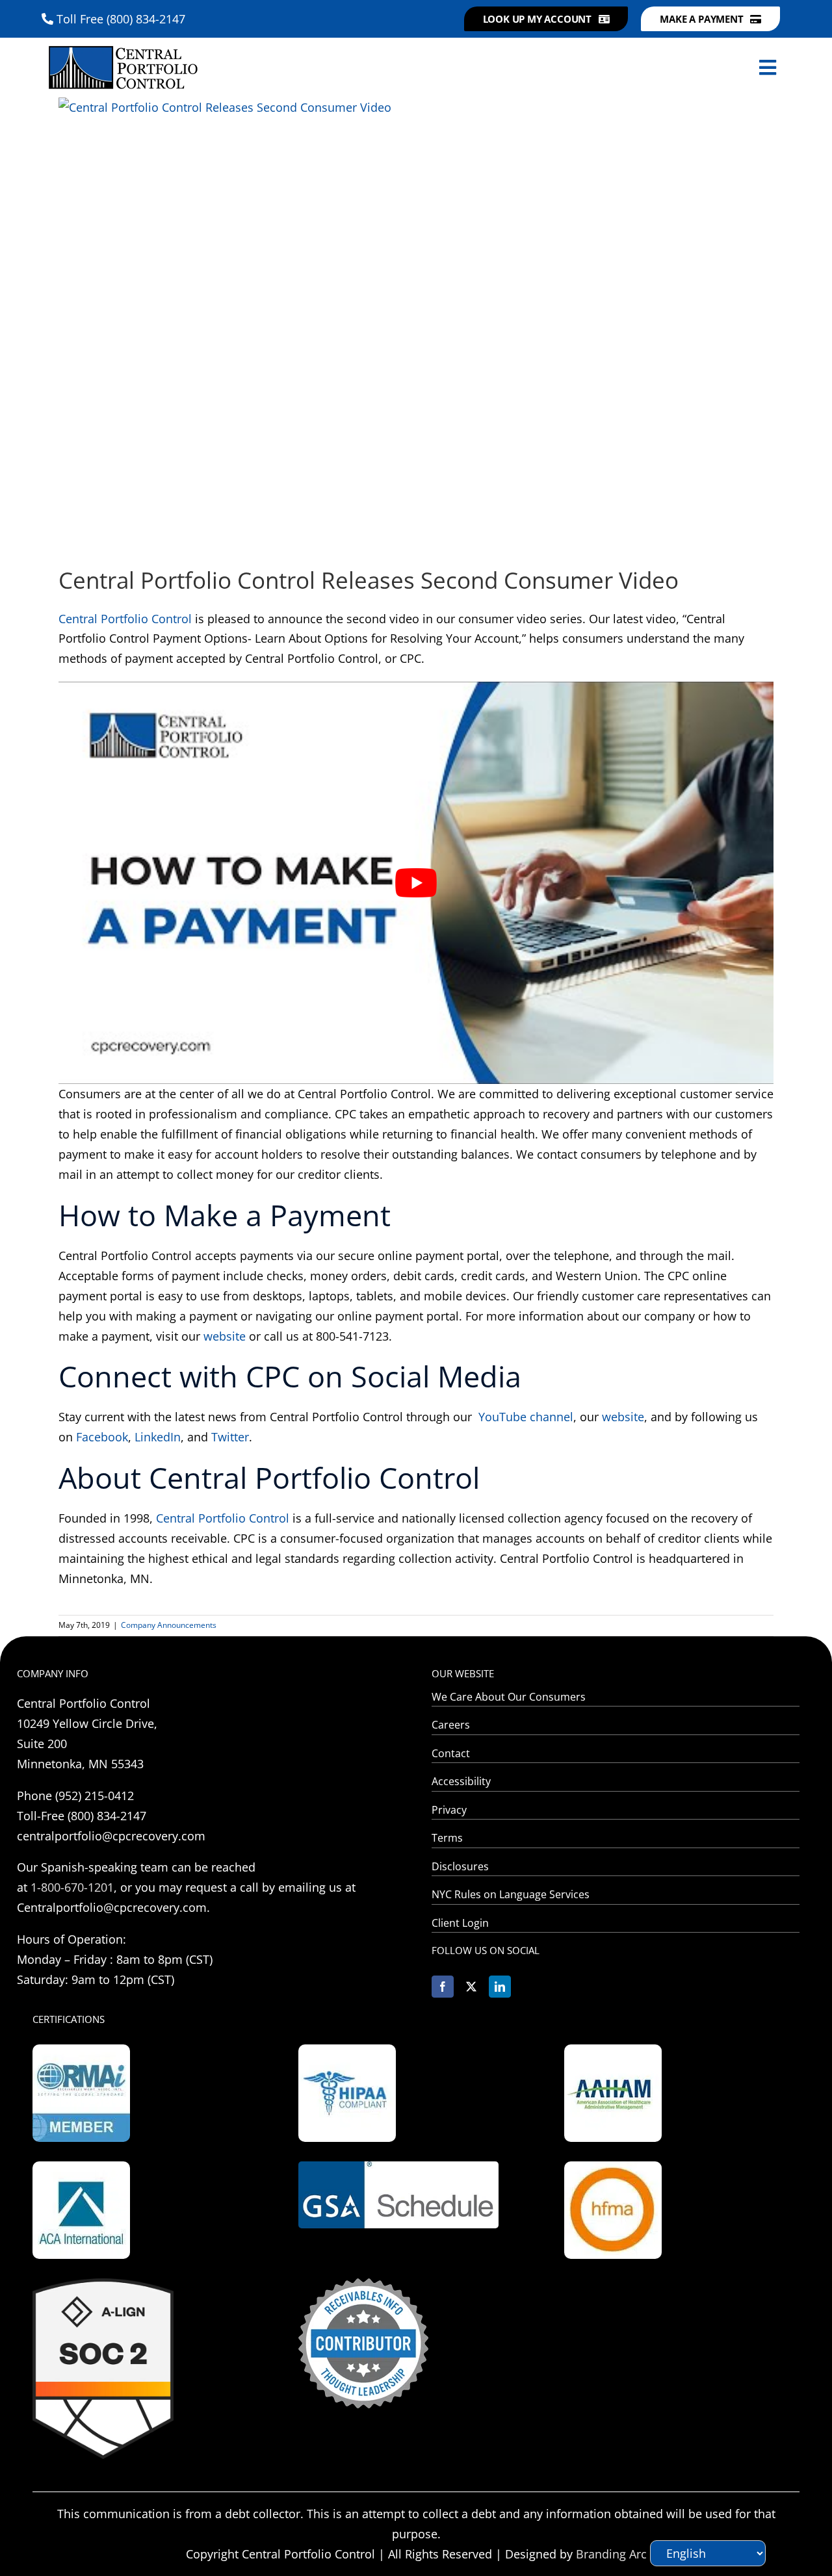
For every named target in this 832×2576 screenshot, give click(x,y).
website (223, 1336)
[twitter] (471, 1987)
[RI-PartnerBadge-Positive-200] (363, 2284)
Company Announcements (169, 1625)
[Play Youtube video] (416, 883)
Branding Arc (611, 2554)
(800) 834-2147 (146, 19)
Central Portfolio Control (125, 619)
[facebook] (443, 1987)
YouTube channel (526, 1417)
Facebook (102, 1437)
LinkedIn (158, 1437)
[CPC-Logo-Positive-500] (123, 44)
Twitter (230, 1437)
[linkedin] (500, 1987)
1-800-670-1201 (72, 1887)
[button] (546, 19)
